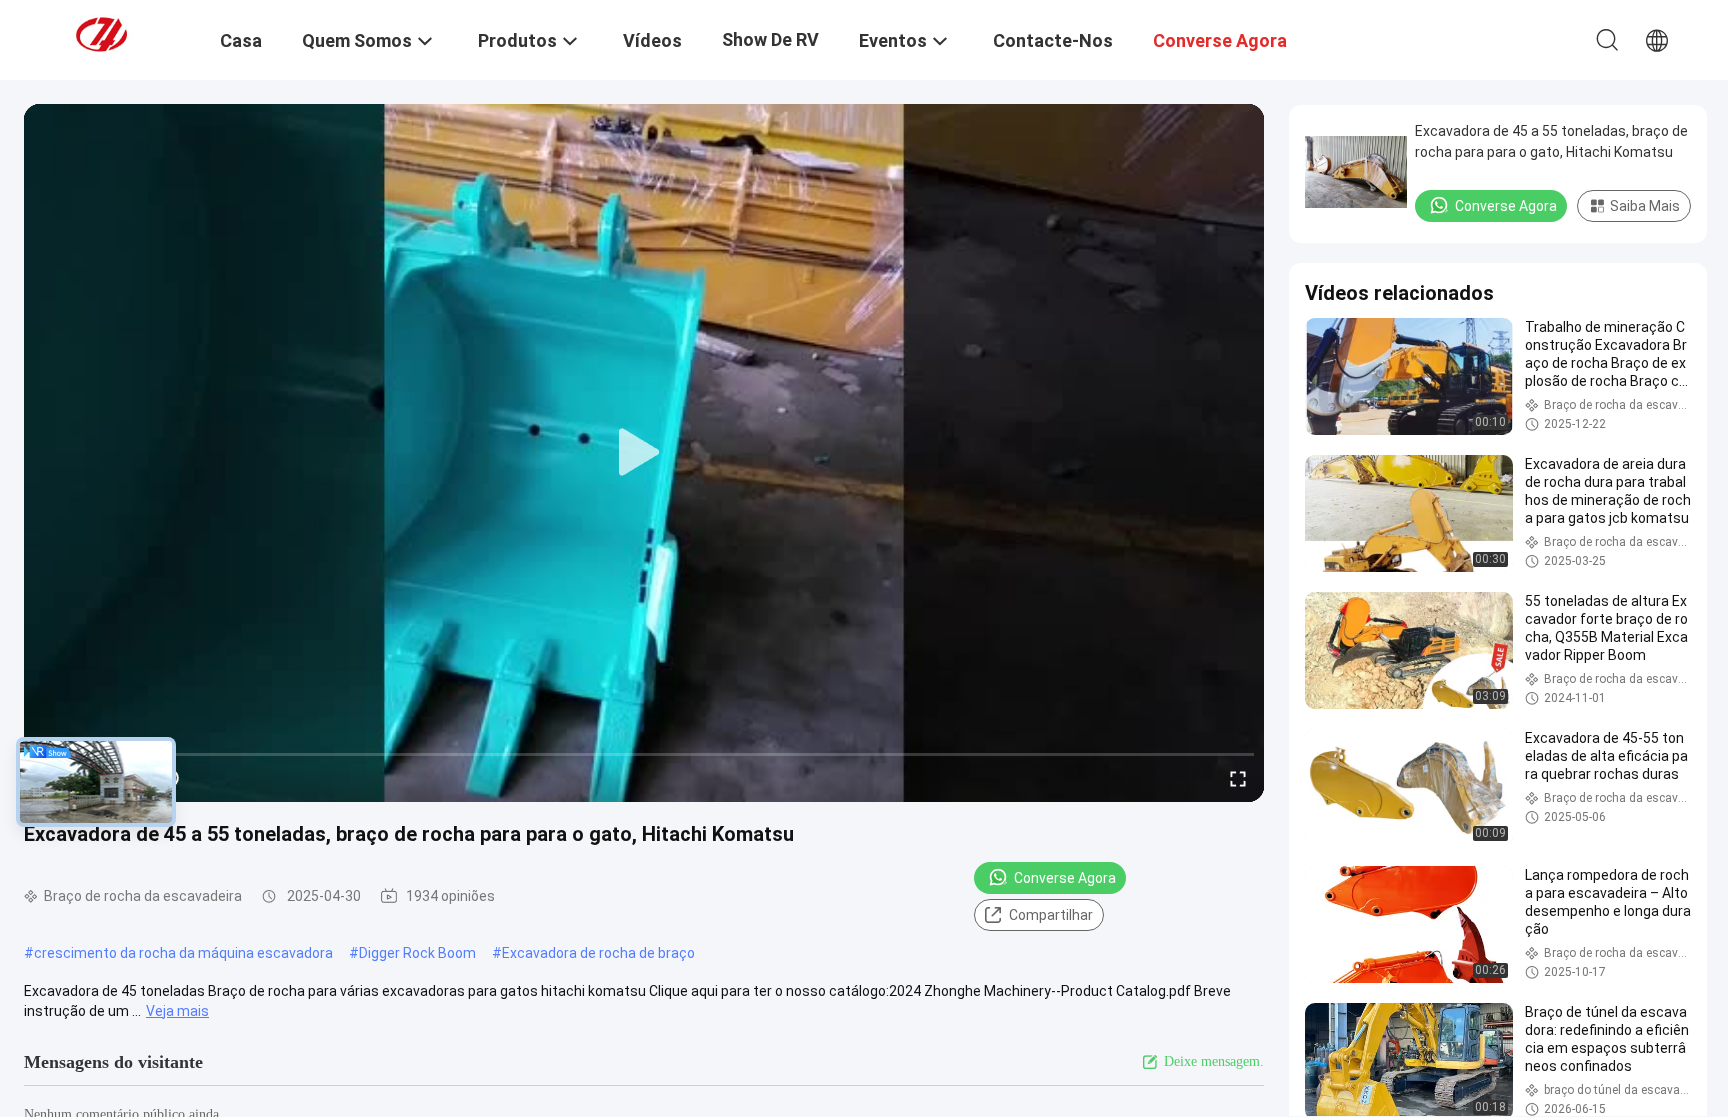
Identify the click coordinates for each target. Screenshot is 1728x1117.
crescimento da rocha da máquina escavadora (183, 953)
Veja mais (177, 1011)
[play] (644, 453)
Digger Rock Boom (417, 953)
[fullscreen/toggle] (1238, 778)
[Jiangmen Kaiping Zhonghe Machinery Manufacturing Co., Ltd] (125, 33)
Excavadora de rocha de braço (598, 953)
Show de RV (770, 39)
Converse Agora (1065, 878)
